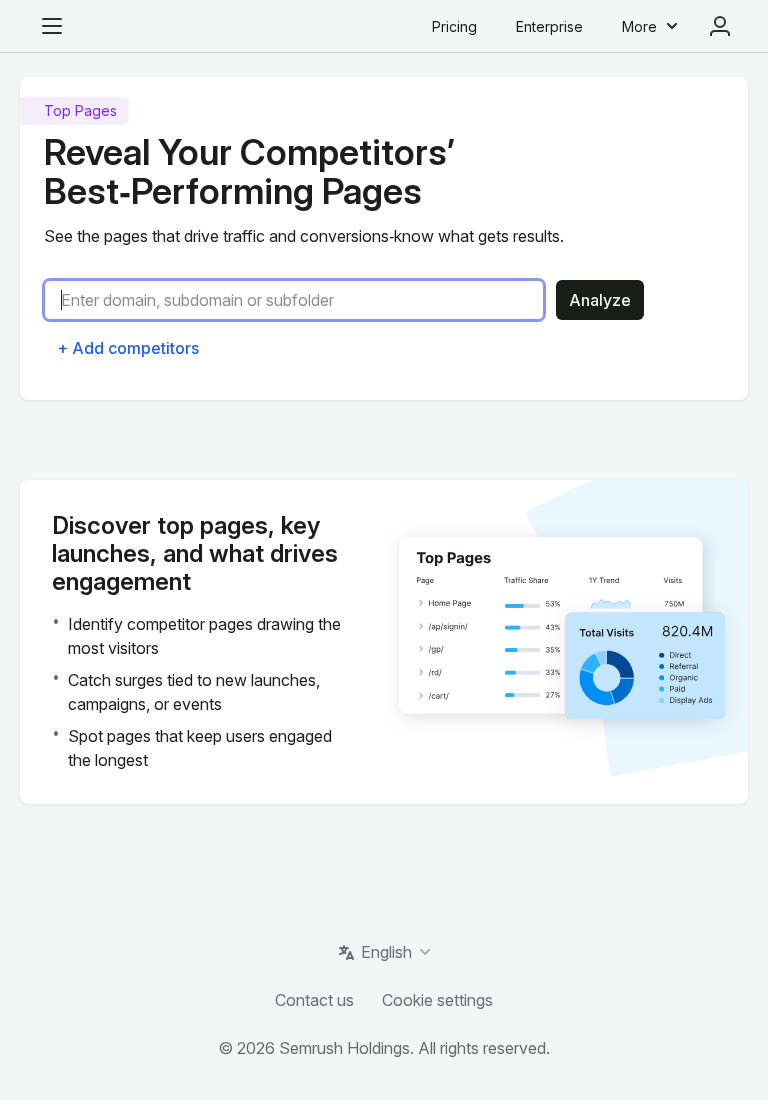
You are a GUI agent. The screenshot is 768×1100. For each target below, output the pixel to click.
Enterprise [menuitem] (549, 26)
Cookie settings (437, 1000)
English (386, 952)
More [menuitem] (639, 26)
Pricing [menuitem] (454, 26)
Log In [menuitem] (720, 26)
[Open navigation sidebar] (52, 26)
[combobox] (302, 300)
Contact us (314, 1000)
